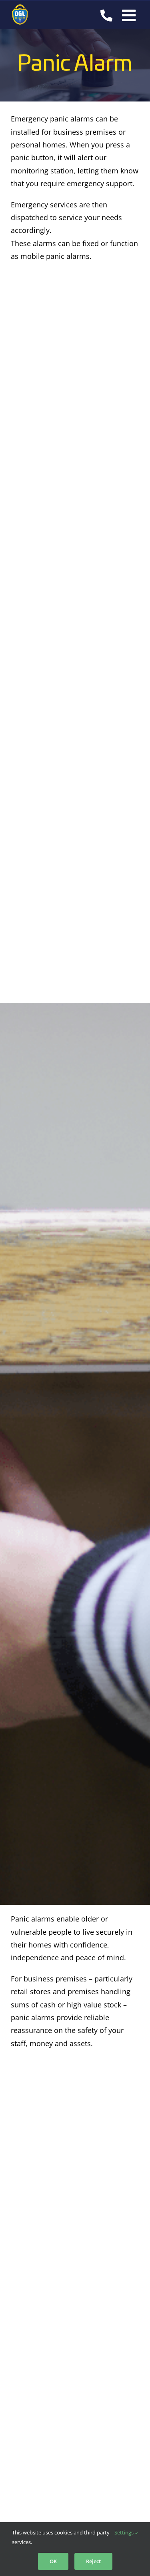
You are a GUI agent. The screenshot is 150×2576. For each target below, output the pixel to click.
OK (53, 2561)
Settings (125, 2532)
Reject (93, 2561)
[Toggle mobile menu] (130, 15)
